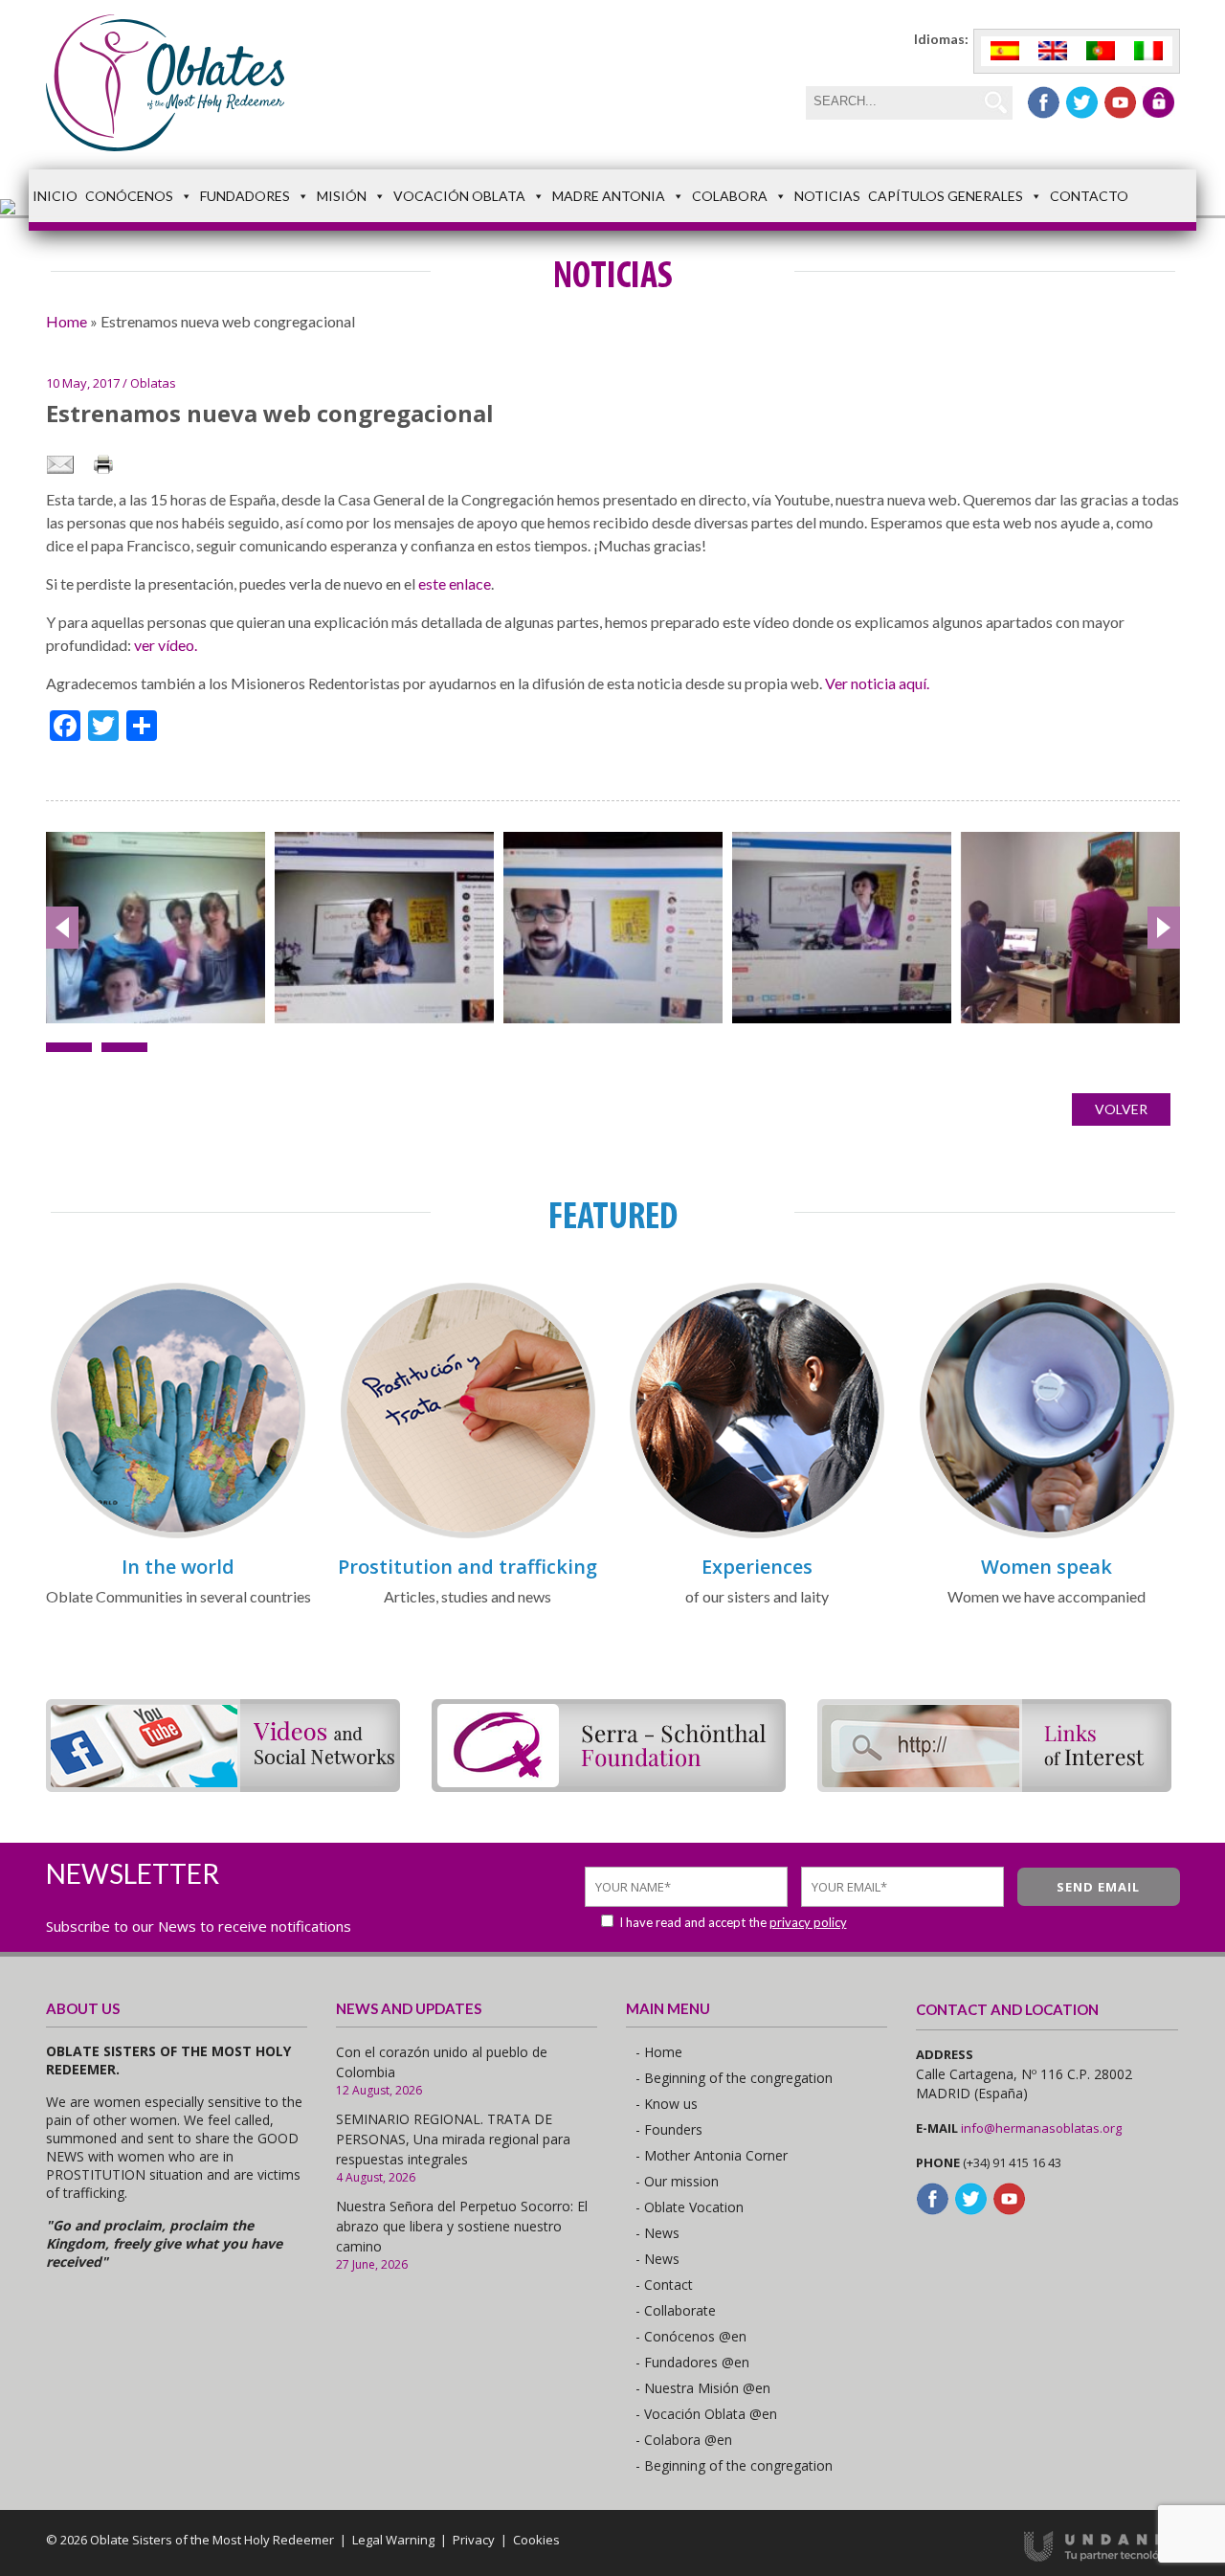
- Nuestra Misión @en (703, 2388)
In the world (178, 1567)
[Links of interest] (994, 1786)
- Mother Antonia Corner (712, 2155)
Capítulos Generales (946, 196)
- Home (659, 2052)
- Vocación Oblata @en (706, 2414)
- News (657, 2233)
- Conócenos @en (691, 2336)
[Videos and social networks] (223, 1786)
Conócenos (129, 196)
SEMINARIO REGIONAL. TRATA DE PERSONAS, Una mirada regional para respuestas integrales (453, 2139)
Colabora (730, 196)
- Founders (669, 2129)
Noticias (827, 196)
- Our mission (677, 2181)
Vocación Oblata (459, 196)
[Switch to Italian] (1148, 51)
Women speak (1047, 1567)
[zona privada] (1158, 102)
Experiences (757, 1567)
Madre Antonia (609, 196)
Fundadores (245, 196)
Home (67, 321)
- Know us (667, 2104)
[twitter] (1082, 102)
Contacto (1089, 196)
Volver (1121, 1109)
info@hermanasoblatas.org (1041, 2128)
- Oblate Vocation (690, 2207)
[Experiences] (757, 1535)
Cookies (536, 2540)
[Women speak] (1047, 1535)
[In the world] (178, 1535)
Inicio (55, 196)
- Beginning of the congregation (734, 2078)
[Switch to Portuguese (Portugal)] (1101, 51)
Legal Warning (393, 2540)
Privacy (474, 2540)
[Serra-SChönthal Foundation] (609, 1786)
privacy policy (808, 1922)
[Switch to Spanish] (1005, 51)
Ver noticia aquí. (877, 683)
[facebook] (1044, 102)
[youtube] (1120, 102)
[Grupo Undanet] (1102, 2557)
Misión (342, 196)
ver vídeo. (166, 645)
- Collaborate (676, 2310)
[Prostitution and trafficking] (468, 1535)
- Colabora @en (684, 2440)
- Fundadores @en (692, 2362)
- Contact (664, 2285)
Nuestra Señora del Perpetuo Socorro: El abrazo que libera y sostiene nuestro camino (462, 2226)
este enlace (455, 583)
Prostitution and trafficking (468, 1567)
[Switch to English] (1053, 51)
